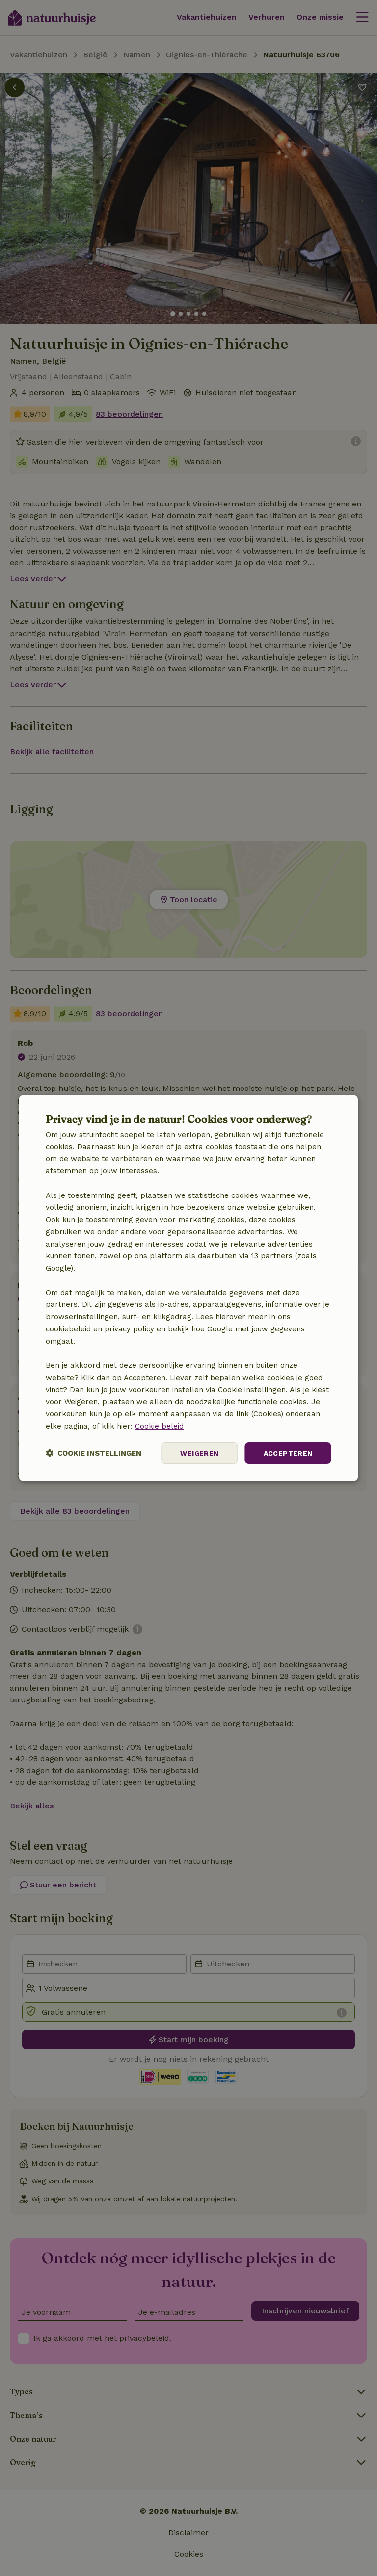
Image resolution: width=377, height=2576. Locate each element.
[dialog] (188, 1288)
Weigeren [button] (199, 1453)
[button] (94, 1453)
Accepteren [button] (288, 1453)
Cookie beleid (159, 1426)
